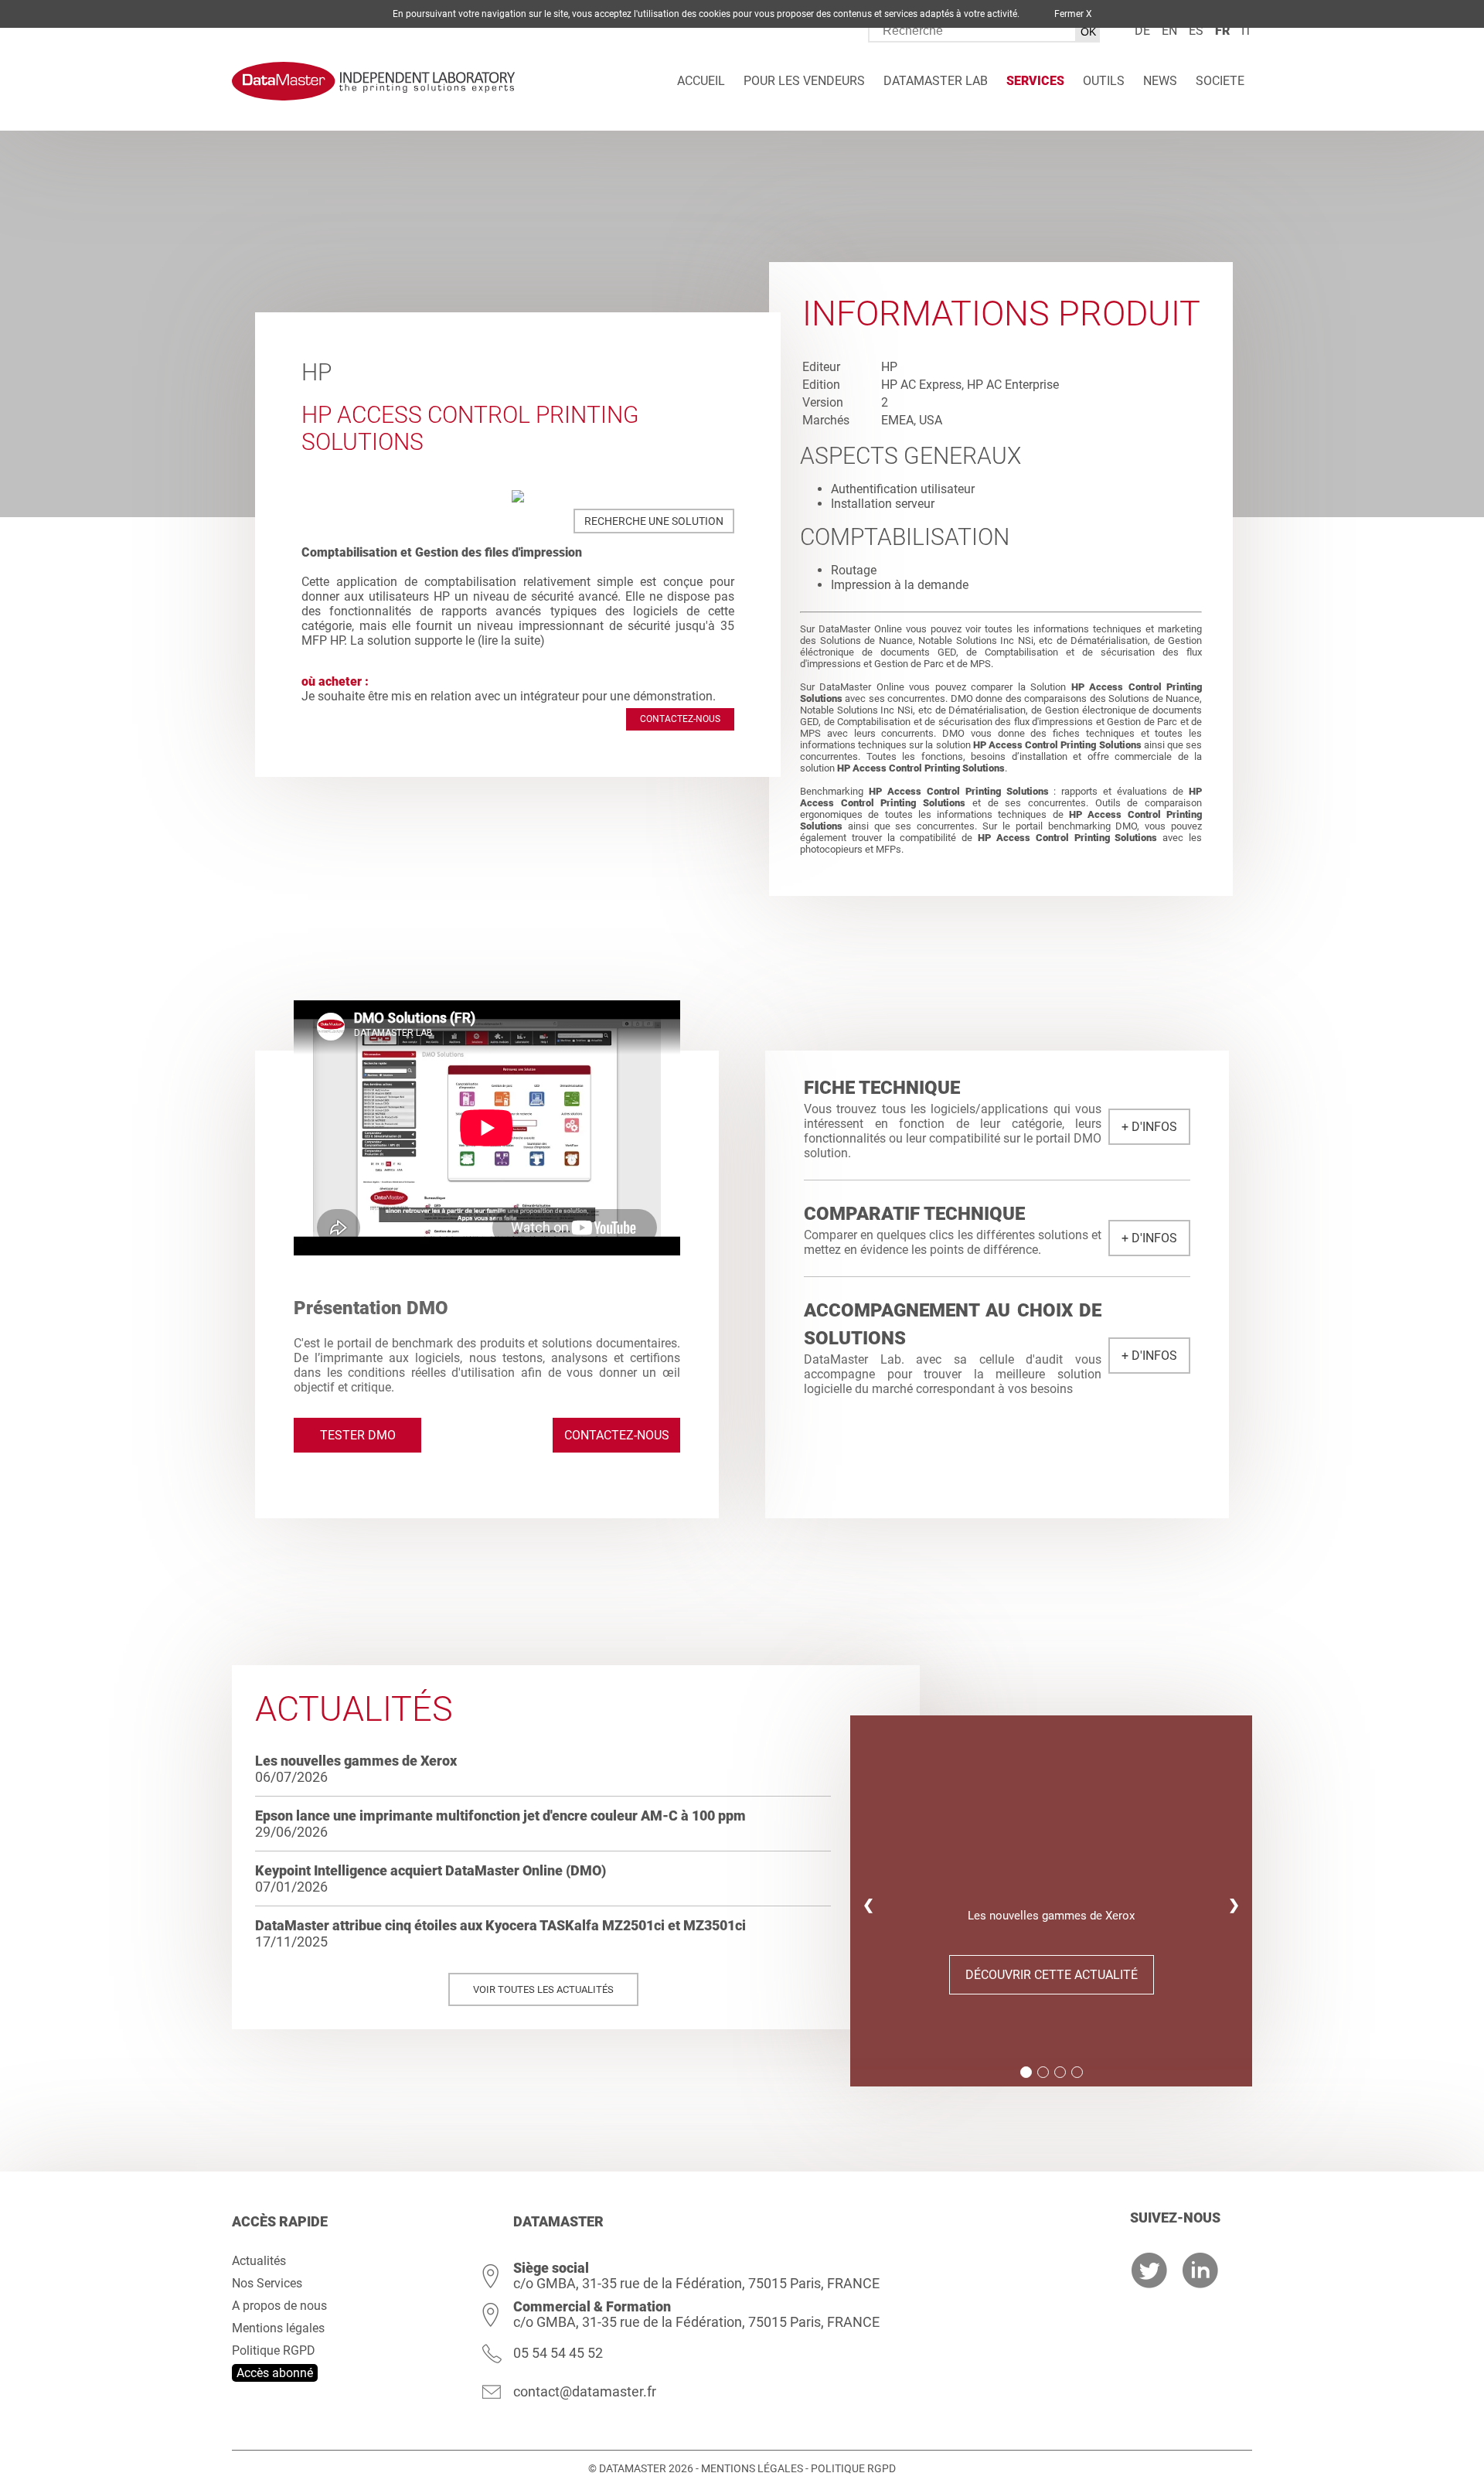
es (1196, 31)
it (1247, 31)
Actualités (259, 2261)
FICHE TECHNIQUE (882, 1088)
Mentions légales (278, 2328)
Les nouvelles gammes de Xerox (356, 1761)
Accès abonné (275, 2373)
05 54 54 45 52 (558, 2353)
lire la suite (511, 640)
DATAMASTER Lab (936, 81)
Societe (1220, 81)
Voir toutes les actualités (543, 1989)
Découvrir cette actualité (1052, 1975)
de (1142, 31)
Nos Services (267, 2283)
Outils (1104, 81)
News (1160, 81)
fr (1222, 31)
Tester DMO (358, 1435)
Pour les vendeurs (804, 81)
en (1169, 31)
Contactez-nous (680, 719)
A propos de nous (279, 2306)
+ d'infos (1149, 1127)
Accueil (701, 81)
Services (1035, 81)
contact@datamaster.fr (585, 2391)
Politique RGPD (274, 2350)
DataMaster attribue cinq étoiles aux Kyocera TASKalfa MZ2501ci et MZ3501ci (500, 1925)
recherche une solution (654, 521)
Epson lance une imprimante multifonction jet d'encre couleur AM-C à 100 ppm (500, 1816)
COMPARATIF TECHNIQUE (914, 1214)
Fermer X (1073, 14)
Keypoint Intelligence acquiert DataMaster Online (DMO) (431, 1870)
